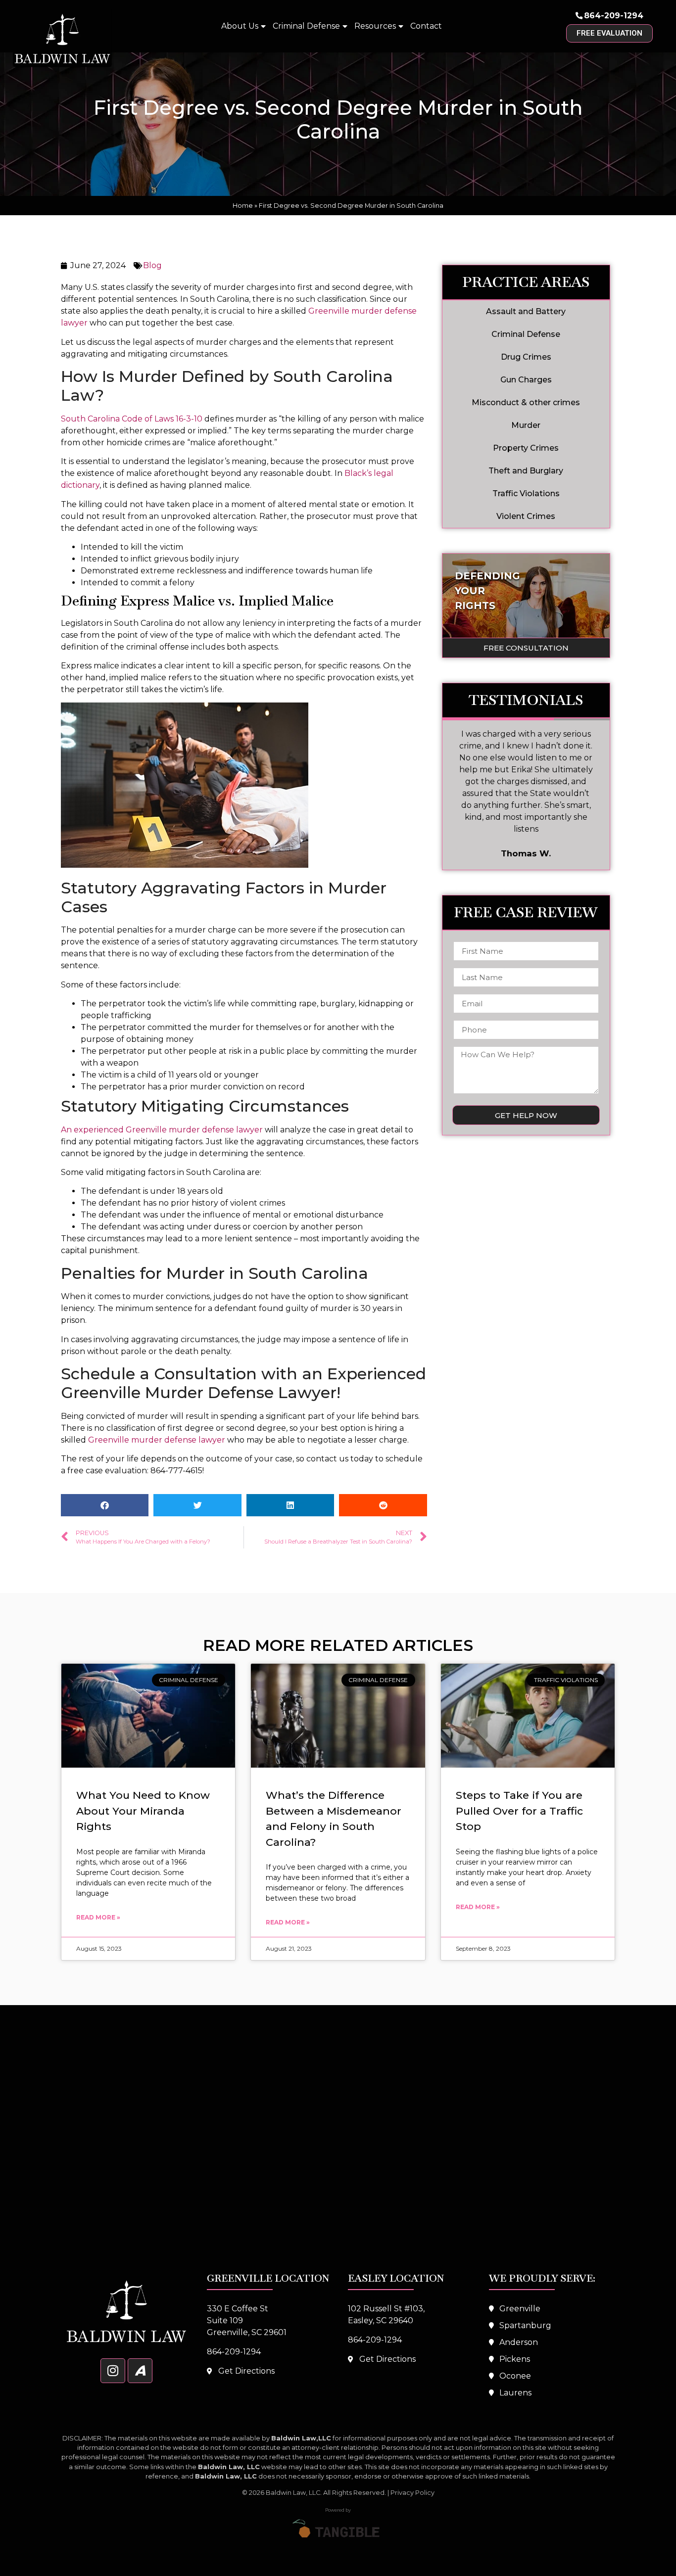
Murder (526, 425)
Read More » (98, 1917)
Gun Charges (526, 380)
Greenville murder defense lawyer (157, 1440)
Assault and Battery (526, 311)
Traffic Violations (526, 493)
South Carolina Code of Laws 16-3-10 (133, 419)
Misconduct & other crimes (526, 402)
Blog (152, 265)
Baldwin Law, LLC (293, 2493)
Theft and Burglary (526, 471)
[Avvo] (140, 2371)
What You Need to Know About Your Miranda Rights (143, 1811)
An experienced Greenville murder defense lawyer (162, 1130)
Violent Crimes (526, 516)
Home (243, 206)
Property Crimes (526, 448)
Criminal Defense (306, 26)
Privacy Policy (412, 2493)
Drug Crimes (526, 357)
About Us (240, 26)
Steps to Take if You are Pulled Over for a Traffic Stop (519, 1811)
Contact (426, 26)
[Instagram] (113, 2371)
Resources (375, 26)
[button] (105, 1505)
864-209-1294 (614, 16)
